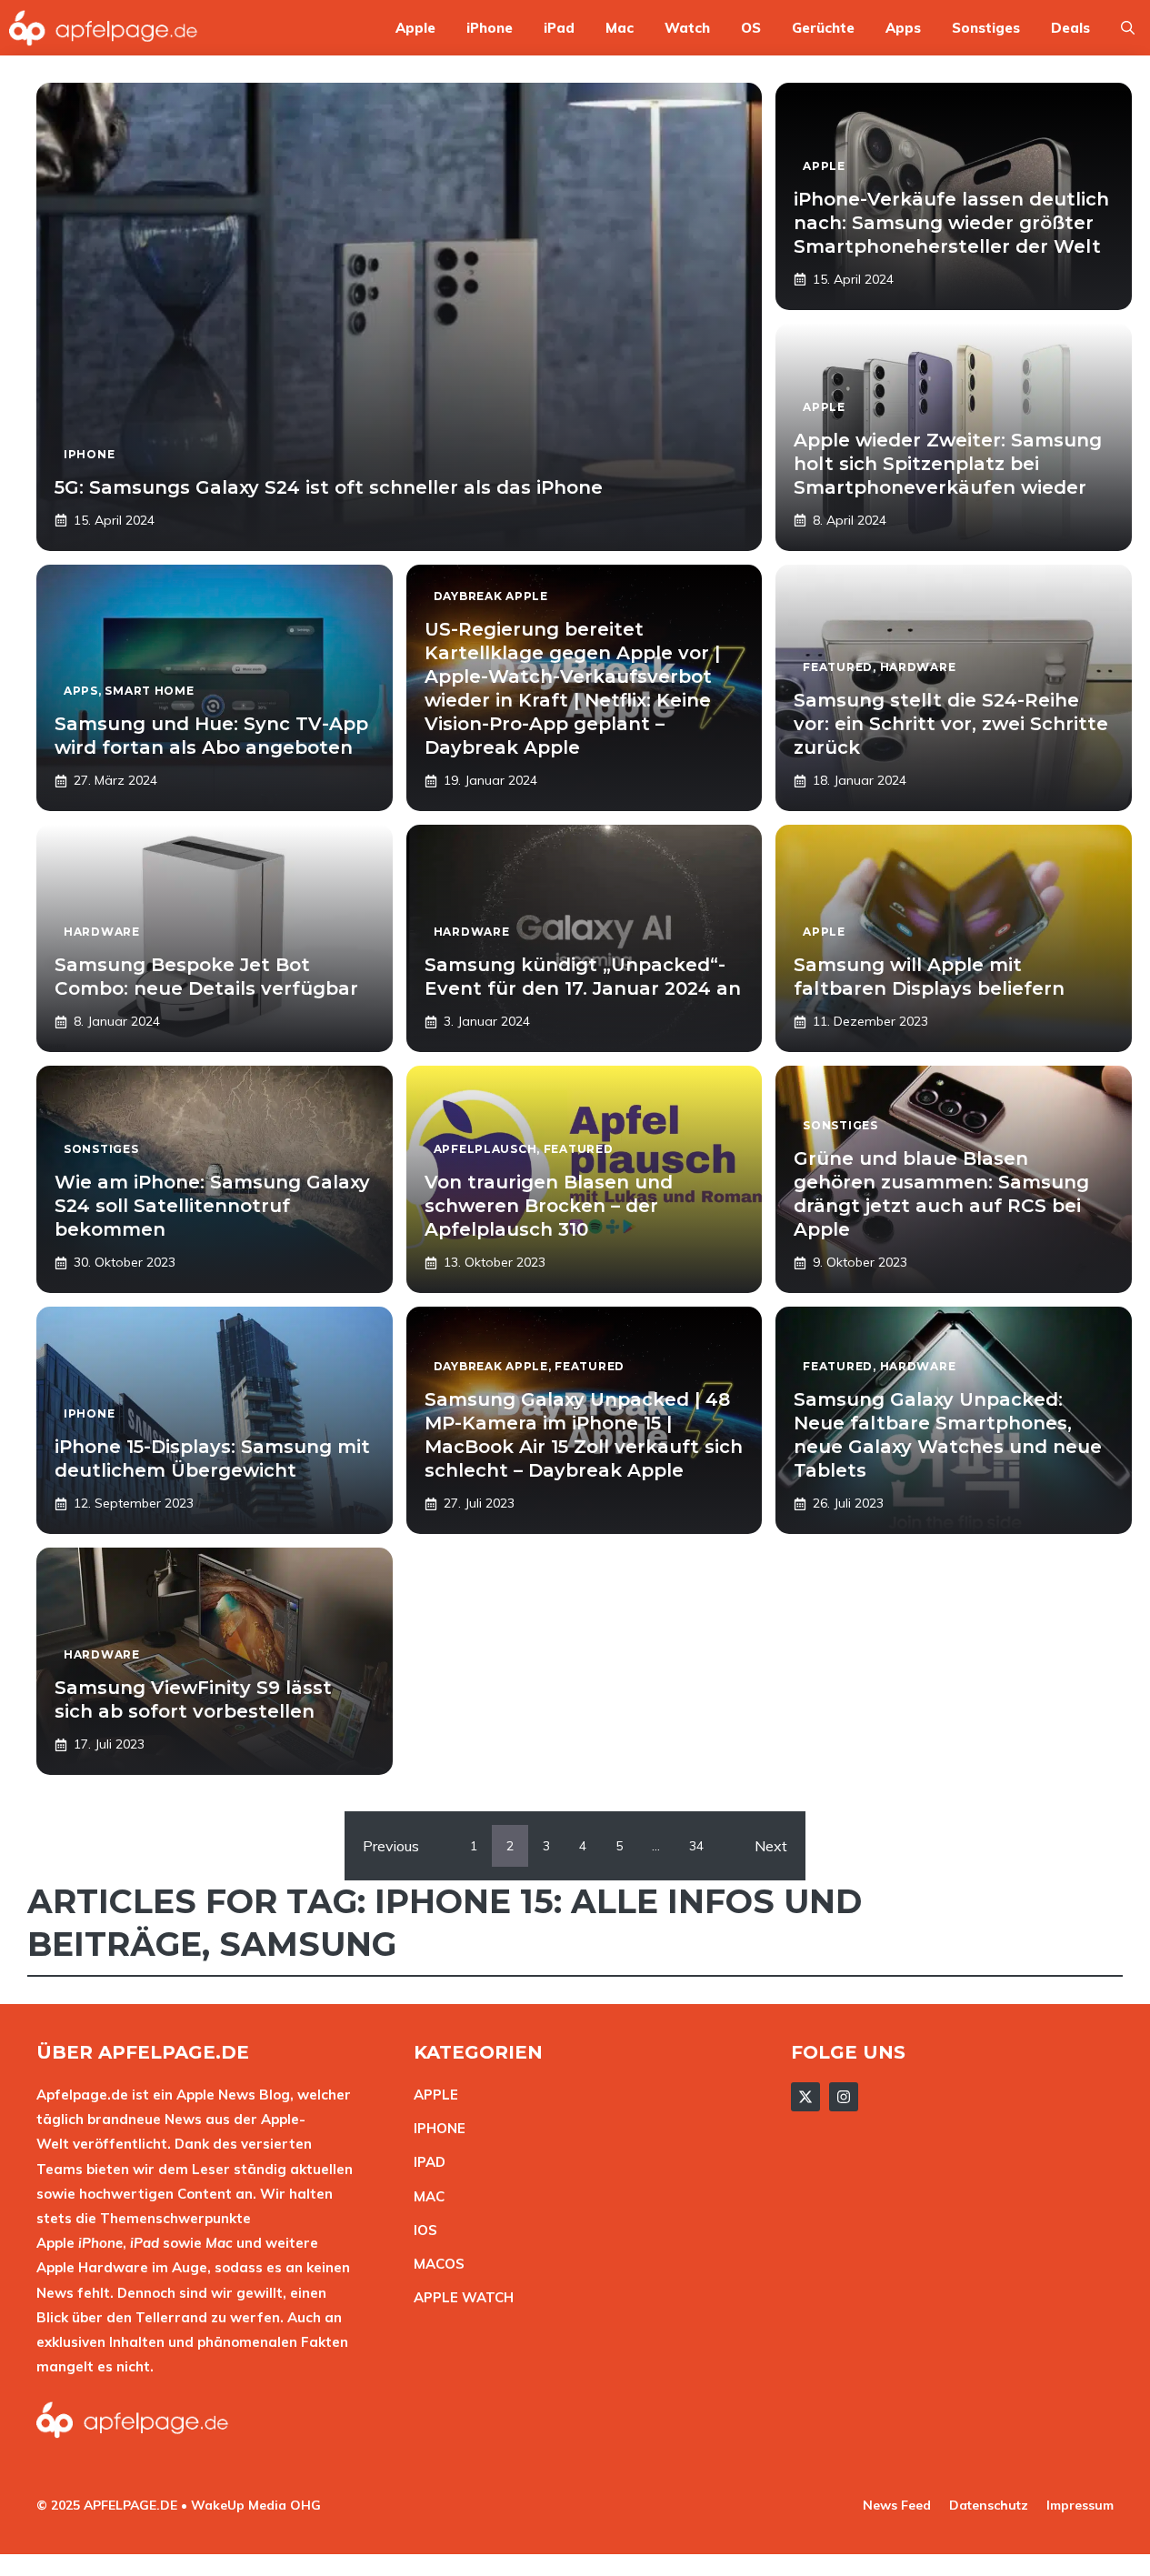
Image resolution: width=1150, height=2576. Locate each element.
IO (421, 2230)
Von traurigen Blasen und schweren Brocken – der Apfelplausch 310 (549, 1206)
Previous (391, 1846)
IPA (425, 2162)
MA (425, 2196)
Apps (903, 28)
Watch (687, 28)
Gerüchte (823, 28)
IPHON (435, 2128)
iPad (559, 28)
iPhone (490, 28)
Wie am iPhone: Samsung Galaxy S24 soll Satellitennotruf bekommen (212, 1206)
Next (771, 1846)
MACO (435, 2264)
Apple (415, 28)
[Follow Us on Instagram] (844, 2097)
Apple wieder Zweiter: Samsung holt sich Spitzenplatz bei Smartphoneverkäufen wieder (948, 464)
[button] (1128, 28)
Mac (620, 28)
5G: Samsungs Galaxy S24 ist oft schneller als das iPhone (329, 487)
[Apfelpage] (104, 28)
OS (751, 28)
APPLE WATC (459, 2297)
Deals (1070, 28)
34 (696, 1846)
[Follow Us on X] (805, 2097)
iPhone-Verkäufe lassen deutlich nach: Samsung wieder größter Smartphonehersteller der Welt (951, 223)
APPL (432, 2095)
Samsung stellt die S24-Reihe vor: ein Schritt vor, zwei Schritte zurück (951, 724)
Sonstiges (986, 28)
